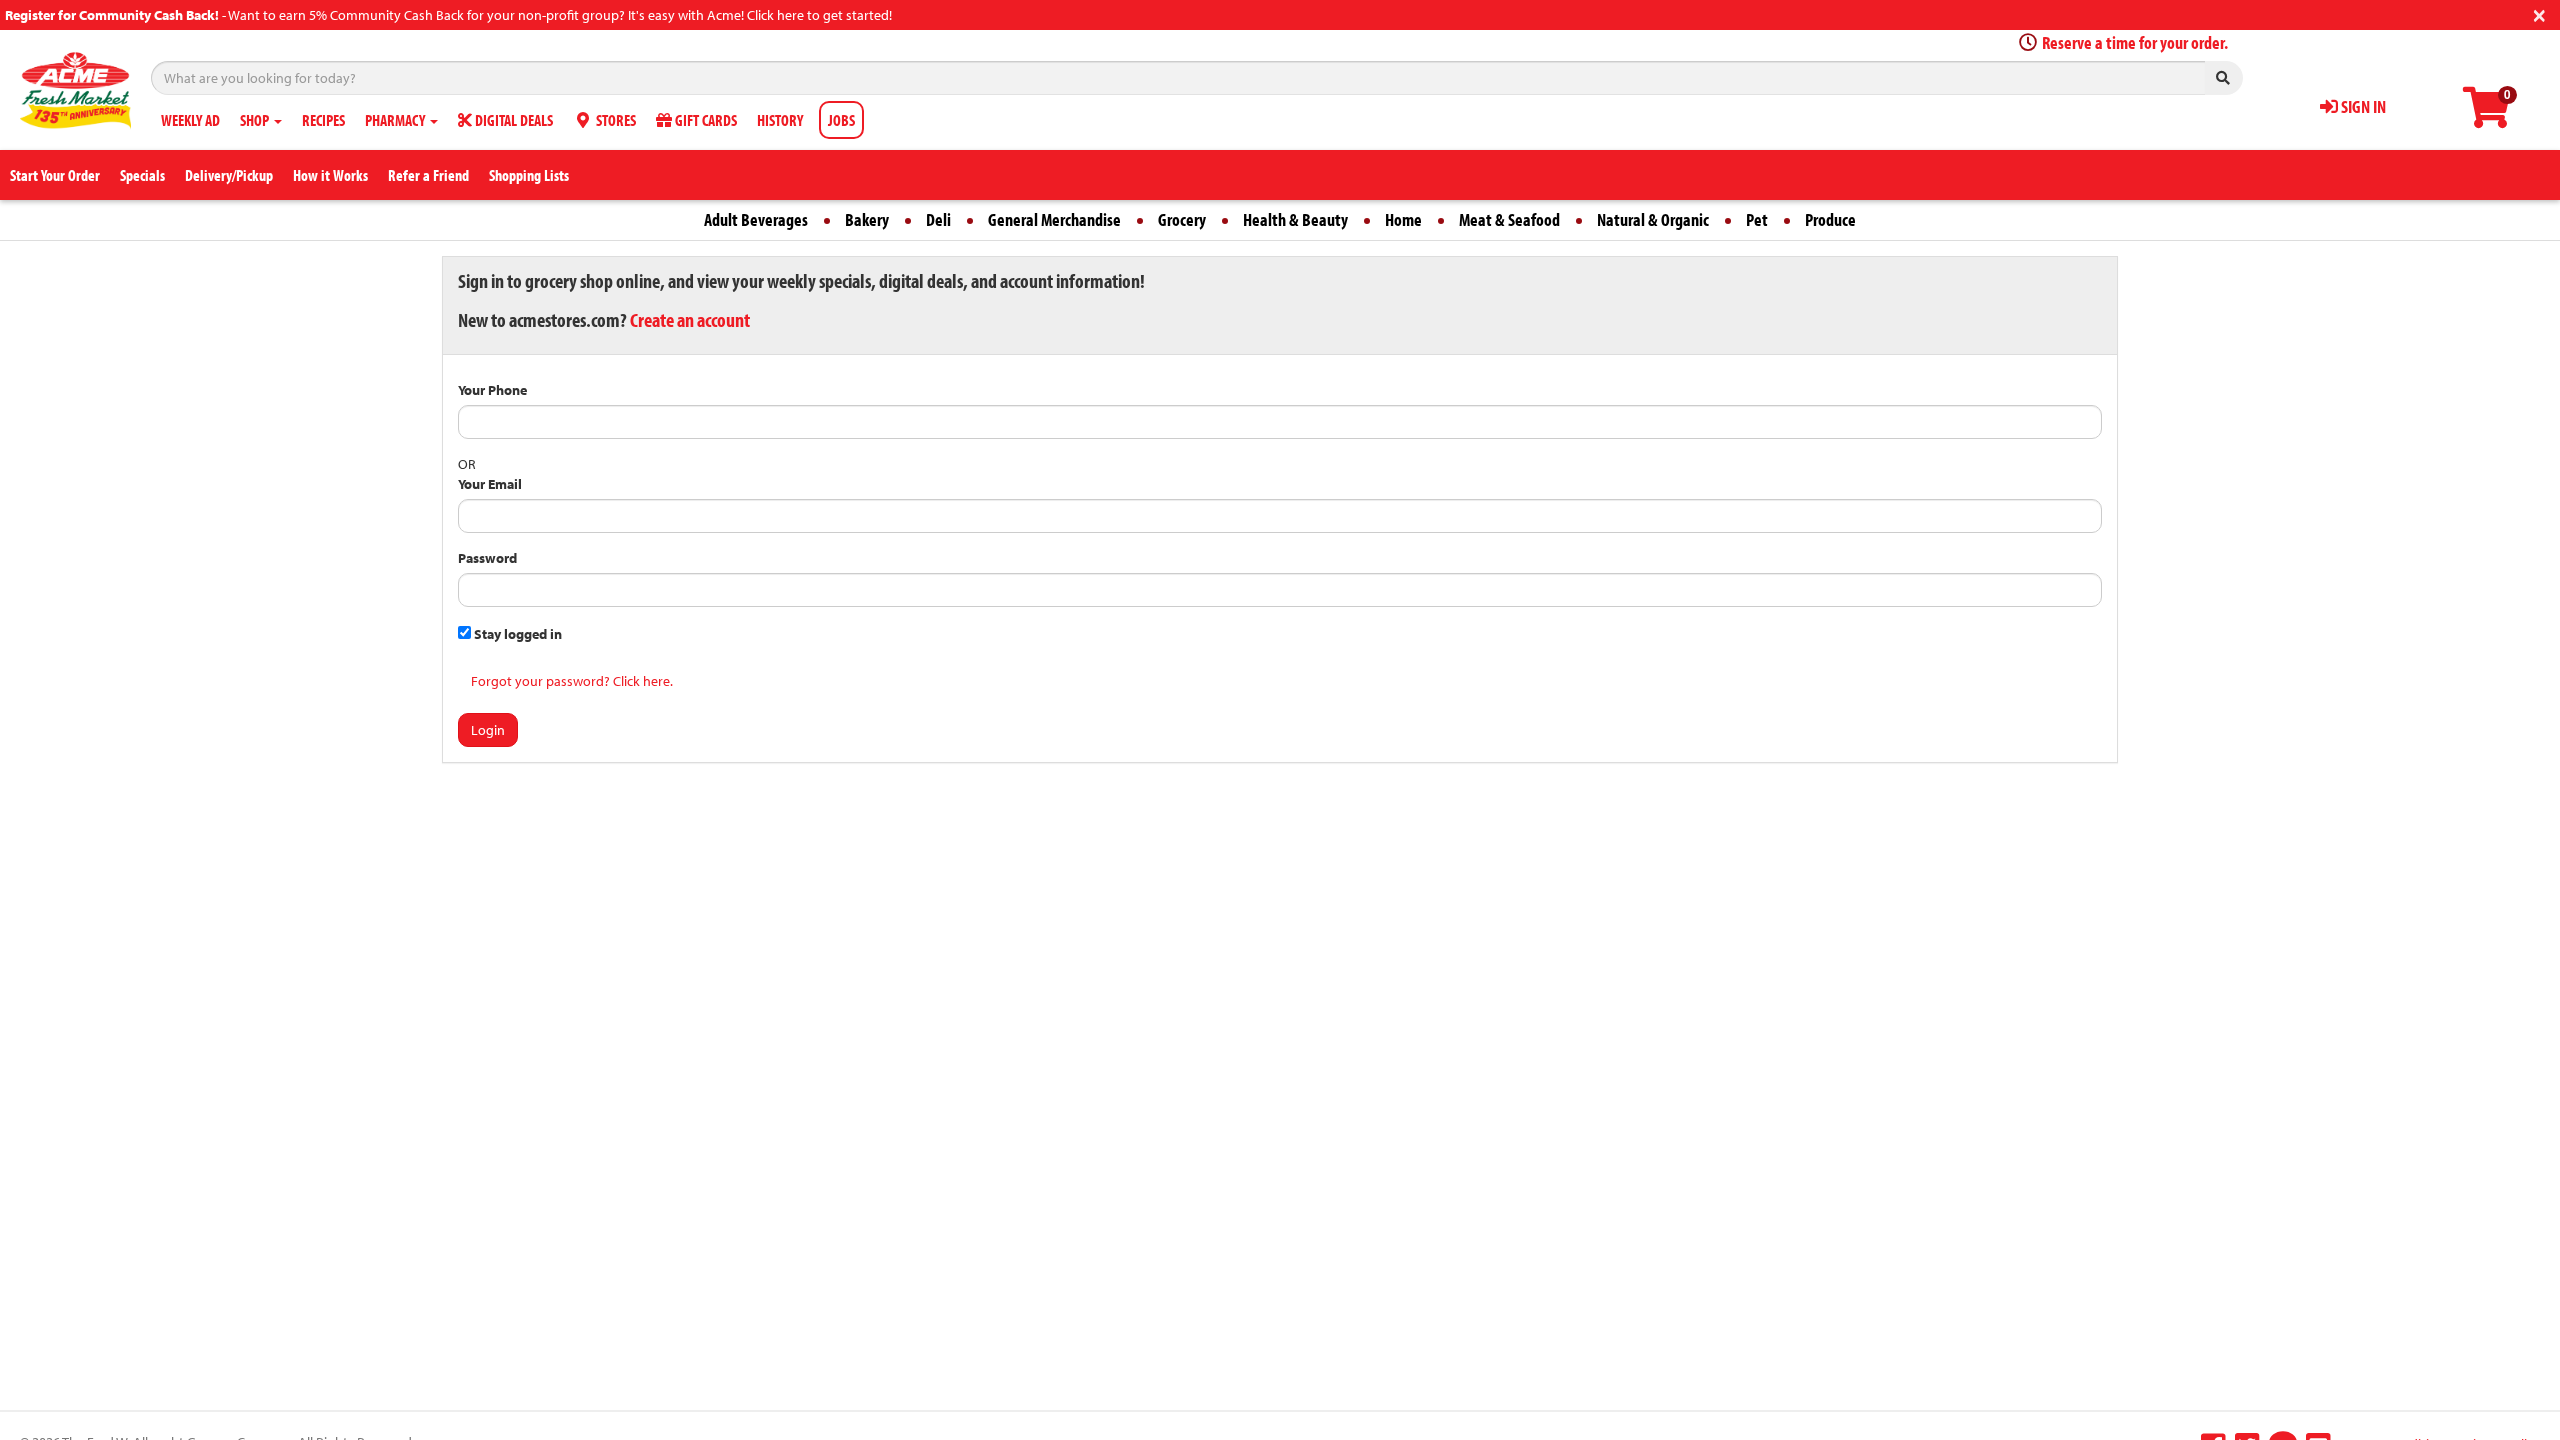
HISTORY (780, 120)
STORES (614, 120)
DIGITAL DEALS (512, 120)
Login (488, 730)
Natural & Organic (1653, 219)
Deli (938, 219)
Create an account (690, 319)
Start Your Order (55, 175)
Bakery (867, 219)
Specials (142, 175)
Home (1403, 219)
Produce (1830, 219)
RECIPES (323, 120)
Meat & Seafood (1509, 219)
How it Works (330, 175)
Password (487, 558)
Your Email (490, 484)
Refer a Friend (428, 175)
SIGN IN (2362, 106)
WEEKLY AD (190, 120)
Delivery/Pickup (229, 175)
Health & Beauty (1295, 219)
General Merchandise (1054, 219)
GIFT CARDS (704, 120)
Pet (1757, 219)
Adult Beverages (756, 219)
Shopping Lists (529, 175)
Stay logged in (516, 634)
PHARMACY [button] (396, 120)
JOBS (841, 120)
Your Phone (492, 390)
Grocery (1182, 219)
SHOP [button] (256, 120)
